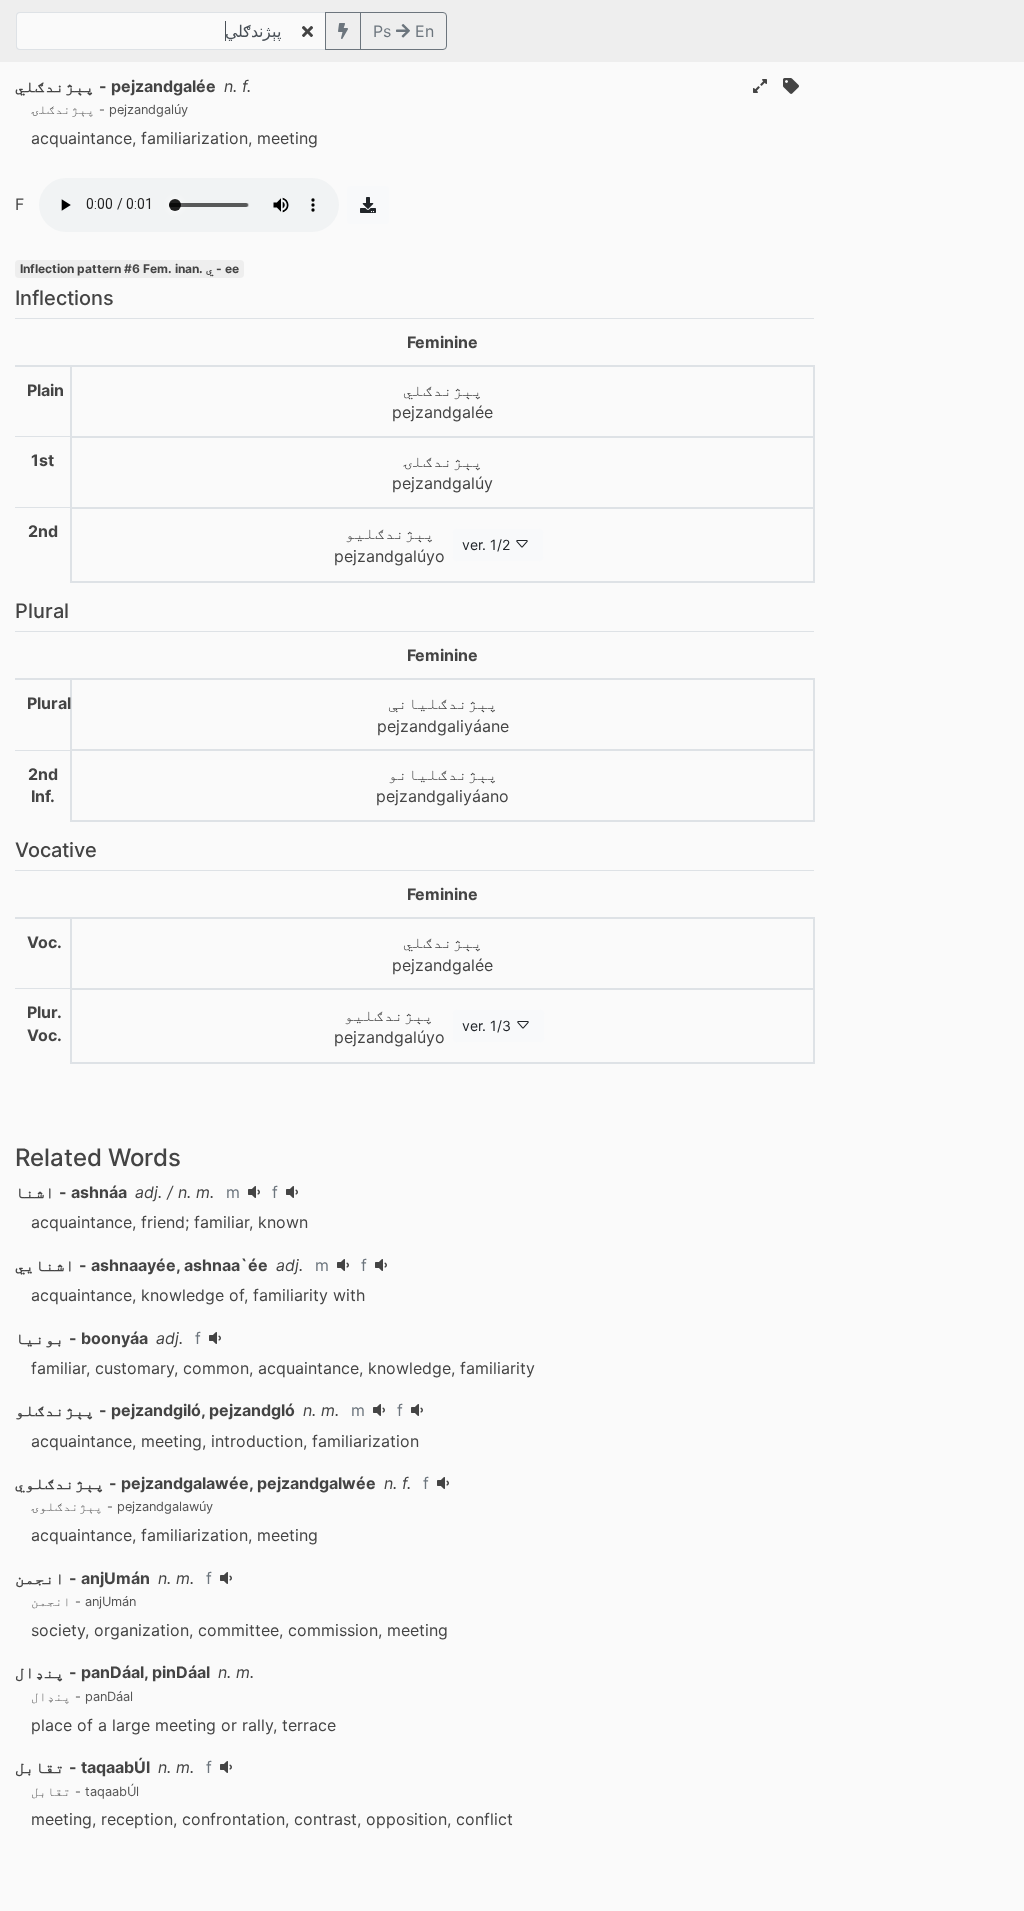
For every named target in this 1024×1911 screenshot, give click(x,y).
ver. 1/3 (486, 1025)
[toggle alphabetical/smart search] (343, 31)
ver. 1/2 (486, 544)
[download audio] (368, 205)
